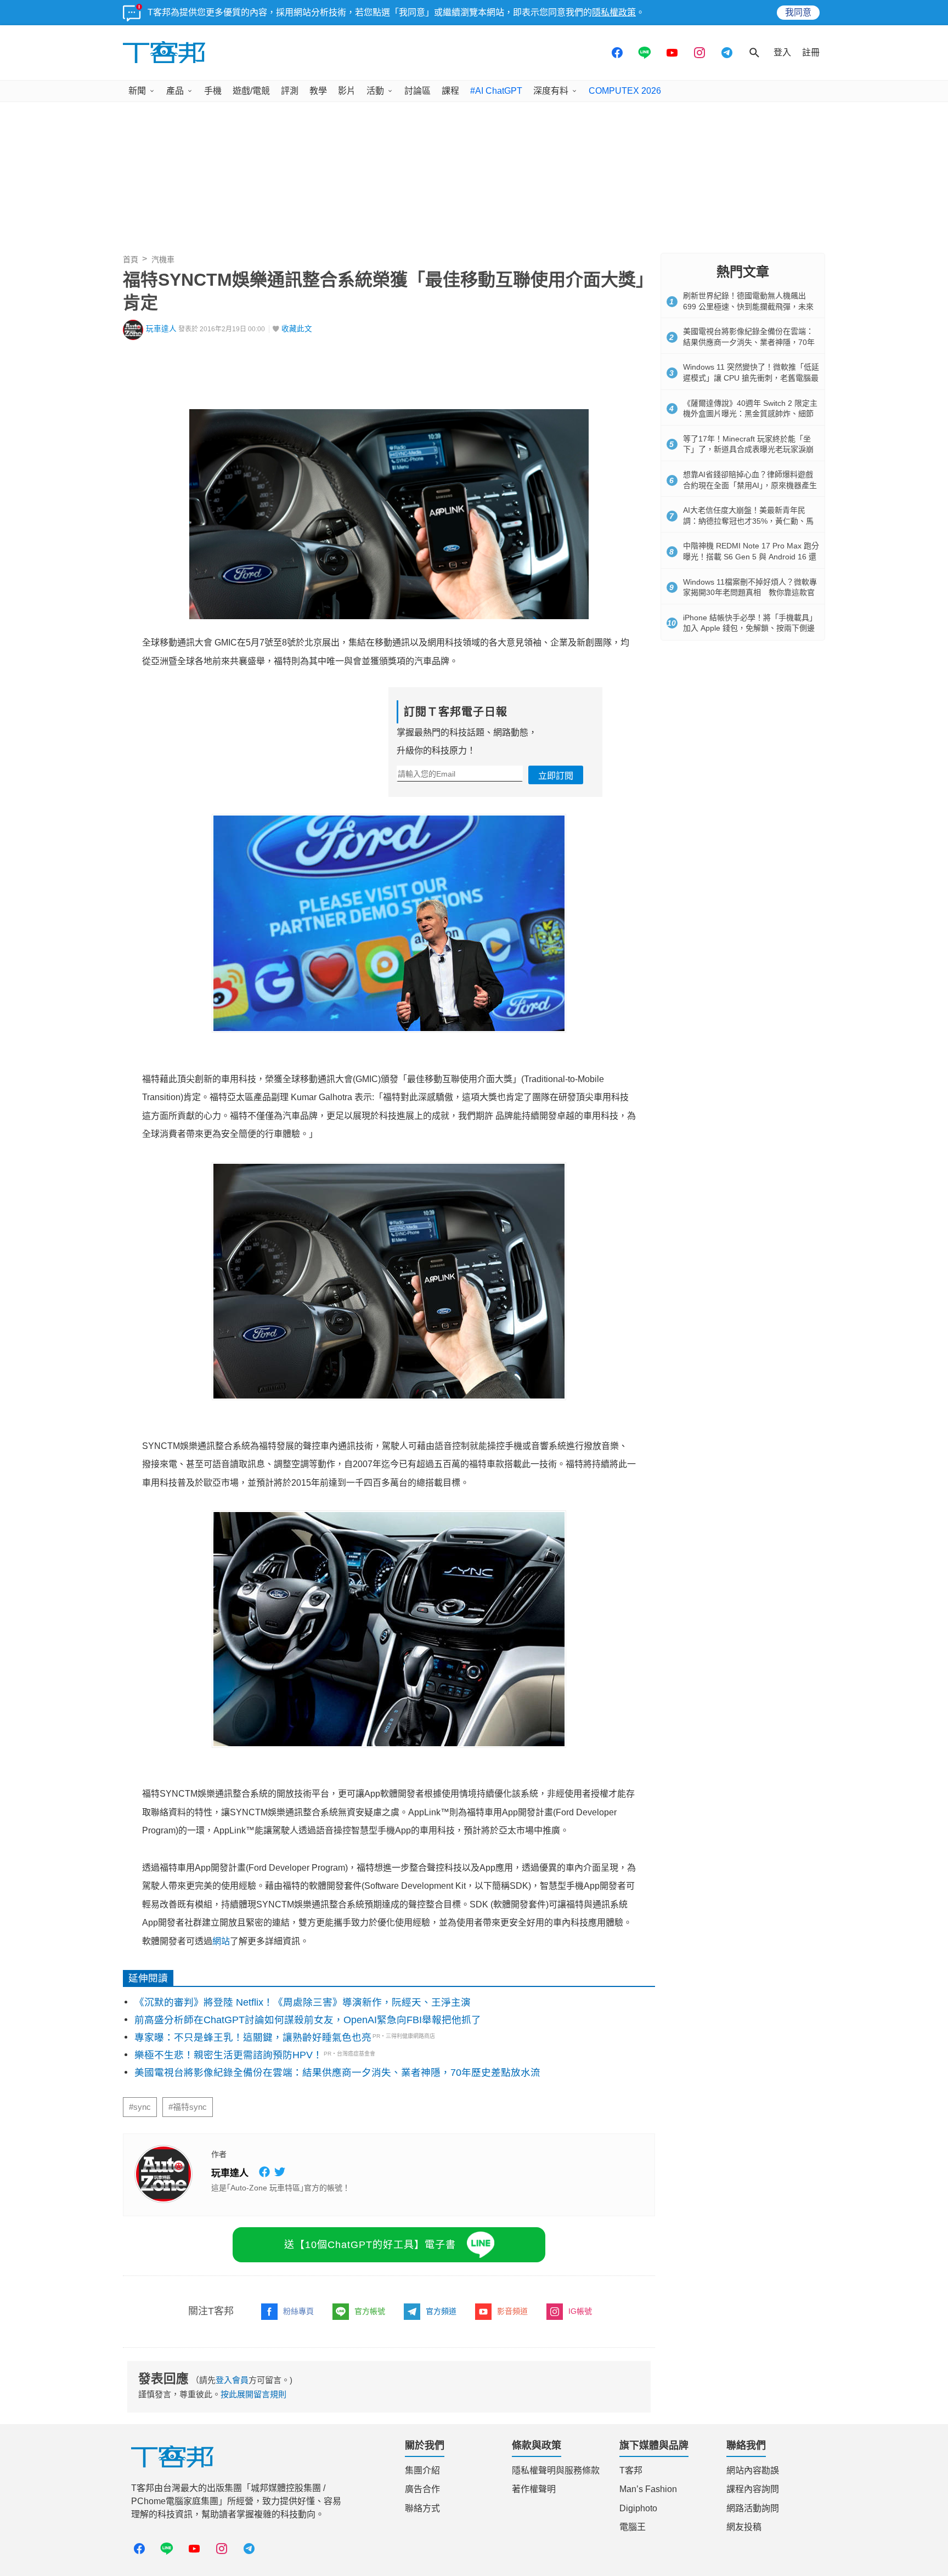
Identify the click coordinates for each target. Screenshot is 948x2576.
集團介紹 (422, 2470)
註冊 (811, 52)
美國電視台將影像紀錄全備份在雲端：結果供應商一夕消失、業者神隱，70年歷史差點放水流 (337, 2073)
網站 (221, 1941)
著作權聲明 (534, 2489)
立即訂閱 (556, 776)
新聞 (137, 91)
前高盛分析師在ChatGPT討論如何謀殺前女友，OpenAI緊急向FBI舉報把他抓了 (308, 2020)
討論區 (417, 91)
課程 (450, 91)
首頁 (131, 259)
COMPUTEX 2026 (625, 91)
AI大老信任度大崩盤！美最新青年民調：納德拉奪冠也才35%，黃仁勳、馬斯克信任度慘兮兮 (748, 521)
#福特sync (188, 2107)
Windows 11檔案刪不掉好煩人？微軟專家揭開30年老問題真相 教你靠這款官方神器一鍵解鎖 (750, 593)
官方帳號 (370, 2311)
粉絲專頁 (298, 2311)
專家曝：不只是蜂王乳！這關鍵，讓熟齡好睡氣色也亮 (253, 2037)
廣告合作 (422, 2489)
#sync (140, 2107)
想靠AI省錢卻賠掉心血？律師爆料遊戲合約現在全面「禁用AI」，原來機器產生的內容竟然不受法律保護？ (750, 485)
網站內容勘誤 (753, 2470)
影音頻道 (512, 2311)
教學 (318, 91)
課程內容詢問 (753, 2489)
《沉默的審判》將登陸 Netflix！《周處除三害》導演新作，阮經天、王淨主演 (303, 2002)
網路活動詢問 (753, 2508)
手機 (213, 91)
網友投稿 (744, 2527)
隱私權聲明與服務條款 (556, 2470)
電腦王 (633, 2527)
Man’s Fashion (648, 2489)
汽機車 (163, 259)
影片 (347, 91)
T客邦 (631, 2470)
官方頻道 (441, 2311)
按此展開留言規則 (253, 2394)
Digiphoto (638, 2508)
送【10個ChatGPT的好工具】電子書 (370, 2245)
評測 (290, 91)
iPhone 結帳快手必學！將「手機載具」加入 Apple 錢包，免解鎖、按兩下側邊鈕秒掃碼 (750, 628)
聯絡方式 (422, 2508)
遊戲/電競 (251, 91)
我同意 (798, 12)
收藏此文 (297, 329)
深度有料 (551, 91)
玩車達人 (161, 329)
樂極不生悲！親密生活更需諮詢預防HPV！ (228, 2055)
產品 (175, 91)
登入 (782, 52)
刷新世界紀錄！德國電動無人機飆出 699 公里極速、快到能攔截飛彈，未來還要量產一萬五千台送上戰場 (748, 306)
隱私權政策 (614, 12)
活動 (375, 91)
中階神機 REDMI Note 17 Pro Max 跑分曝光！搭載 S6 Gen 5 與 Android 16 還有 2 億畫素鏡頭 (751, 556)
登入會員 (232, 2380)
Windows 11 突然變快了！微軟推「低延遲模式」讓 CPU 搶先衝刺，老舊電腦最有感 (751, 378)
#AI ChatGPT (496, 91)
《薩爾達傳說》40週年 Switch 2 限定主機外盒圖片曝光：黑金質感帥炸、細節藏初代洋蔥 (750, 414)
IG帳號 (580, 2311)
